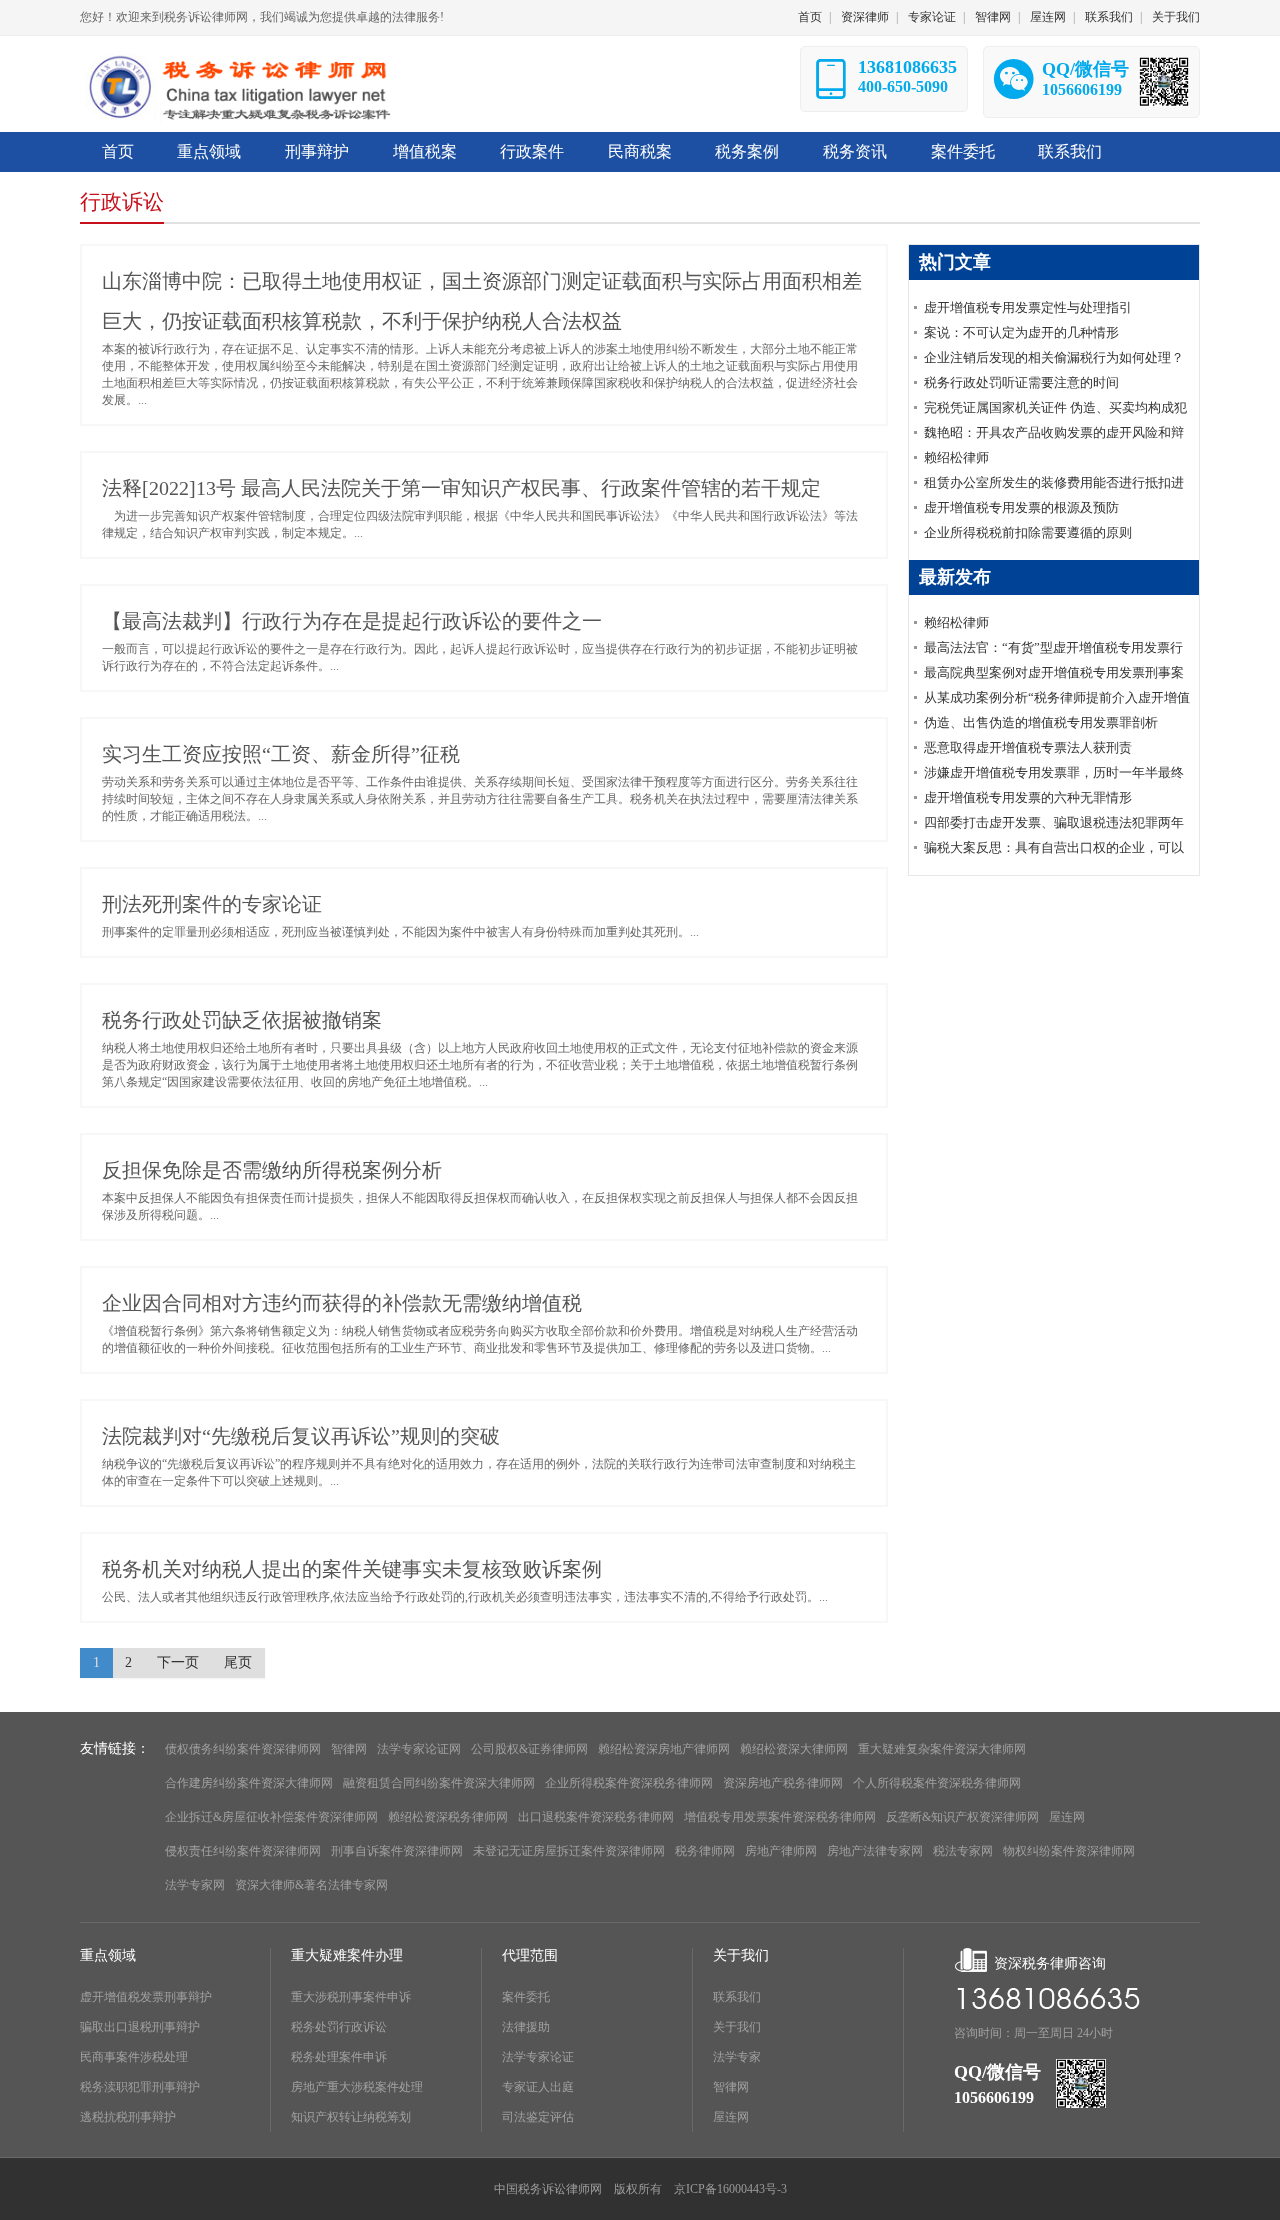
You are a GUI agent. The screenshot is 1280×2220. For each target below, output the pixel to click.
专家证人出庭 (538, 2087)
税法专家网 (963, 1851)
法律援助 (526, 2027)
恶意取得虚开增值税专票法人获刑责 (1028, 747)
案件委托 (526, 1997)
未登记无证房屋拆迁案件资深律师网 (569, 1851)
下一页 (178, 1662)
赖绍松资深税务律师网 (448, 1817)
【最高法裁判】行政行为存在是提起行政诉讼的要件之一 (352, 621)
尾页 (238, 1662)
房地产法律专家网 (875, 1851)
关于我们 (1176, 17)
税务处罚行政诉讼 (339, 2027)
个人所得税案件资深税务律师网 (937, 1783)
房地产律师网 (781, 1851)
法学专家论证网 (419, 1749)
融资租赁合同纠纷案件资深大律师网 (439, 1783)
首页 (810, 17)
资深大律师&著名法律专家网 (311, 1885)
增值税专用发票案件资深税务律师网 (780, 1817)
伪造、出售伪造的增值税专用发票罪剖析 (1041, 722)
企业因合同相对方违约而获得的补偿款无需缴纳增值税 (342, 1303)
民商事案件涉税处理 (134, 2057)
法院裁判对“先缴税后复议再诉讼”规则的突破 (301, 1436)
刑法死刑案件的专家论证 (212, 904)
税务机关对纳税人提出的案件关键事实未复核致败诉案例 (352, 1569)
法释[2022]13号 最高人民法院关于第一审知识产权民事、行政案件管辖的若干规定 (461, 488)
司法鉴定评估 (538, 2117)
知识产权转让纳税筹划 (351, 2117)
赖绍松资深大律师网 (794, 1749)
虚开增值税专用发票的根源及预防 (1021, 507)
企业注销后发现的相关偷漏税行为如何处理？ (1054, 357)
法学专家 (737, 2057)
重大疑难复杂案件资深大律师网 (942, 1749)
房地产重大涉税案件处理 (357, 2087)
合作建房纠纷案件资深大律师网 (249, 1783)
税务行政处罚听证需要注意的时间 (1021, 382)
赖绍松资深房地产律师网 (664, 1749)
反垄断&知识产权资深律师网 (962, 1817)
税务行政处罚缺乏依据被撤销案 (242, 1020)
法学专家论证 (538, 2057)
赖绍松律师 (956, 457)
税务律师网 (705, 1851)
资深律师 (865, 17)
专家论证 (932, 17)
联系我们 (1109, 17)
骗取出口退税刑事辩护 (140, 2027)
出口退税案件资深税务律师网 (596, 1817)
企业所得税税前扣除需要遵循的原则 (1028, 532)
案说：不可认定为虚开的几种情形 (1021, 332)
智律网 (993, 17)
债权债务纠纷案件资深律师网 (243, 1749)
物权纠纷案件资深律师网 (1069, 1851)
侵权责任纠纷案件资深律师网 (243, 1851)
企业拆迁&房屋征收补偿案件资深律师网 (271, 1817)
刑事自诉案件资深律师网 (397, 1851)
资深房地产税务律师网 (783, 1783)
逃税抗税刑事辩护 (128, 2117)
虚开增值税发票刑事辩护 (146, 1997)
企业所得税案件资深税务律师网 (629, 1783)
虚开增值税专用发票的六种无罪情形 (1028, 797)
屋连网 (1048, 17)
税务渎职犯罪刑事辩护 (140, 2087)
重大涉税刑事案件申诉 (351, 1997)
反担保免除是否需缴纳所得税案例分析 (272, 1170)
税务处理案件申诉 (339, 2057)
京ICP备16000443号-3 (730, 2189)
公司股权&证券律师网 (529, 1749)
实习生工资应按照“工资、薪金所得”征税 (281, 754)
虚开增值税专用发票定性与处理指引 (1028, 307)
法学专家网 (195, 1885)
